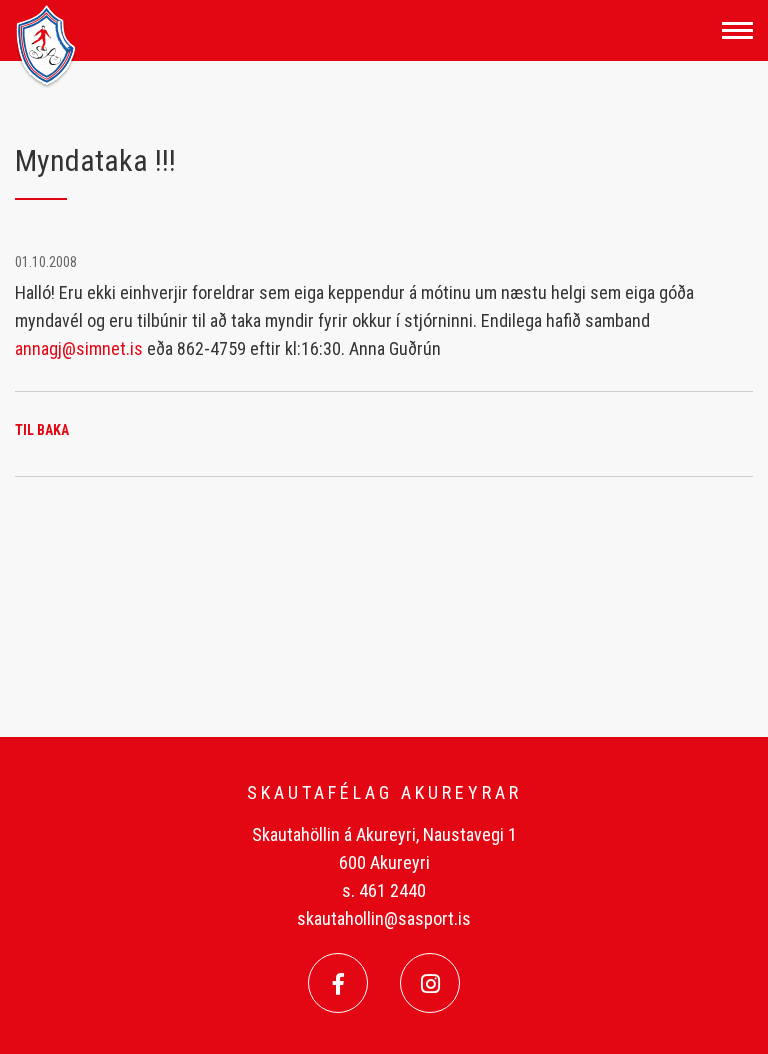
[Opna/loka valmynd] (737, 30)
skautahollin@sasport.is (384, 918)
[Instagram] (430, 983)
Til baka (42, 430)
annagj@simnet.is (79, 348)
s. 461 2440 (384, 890)
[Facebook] (338, 983)
